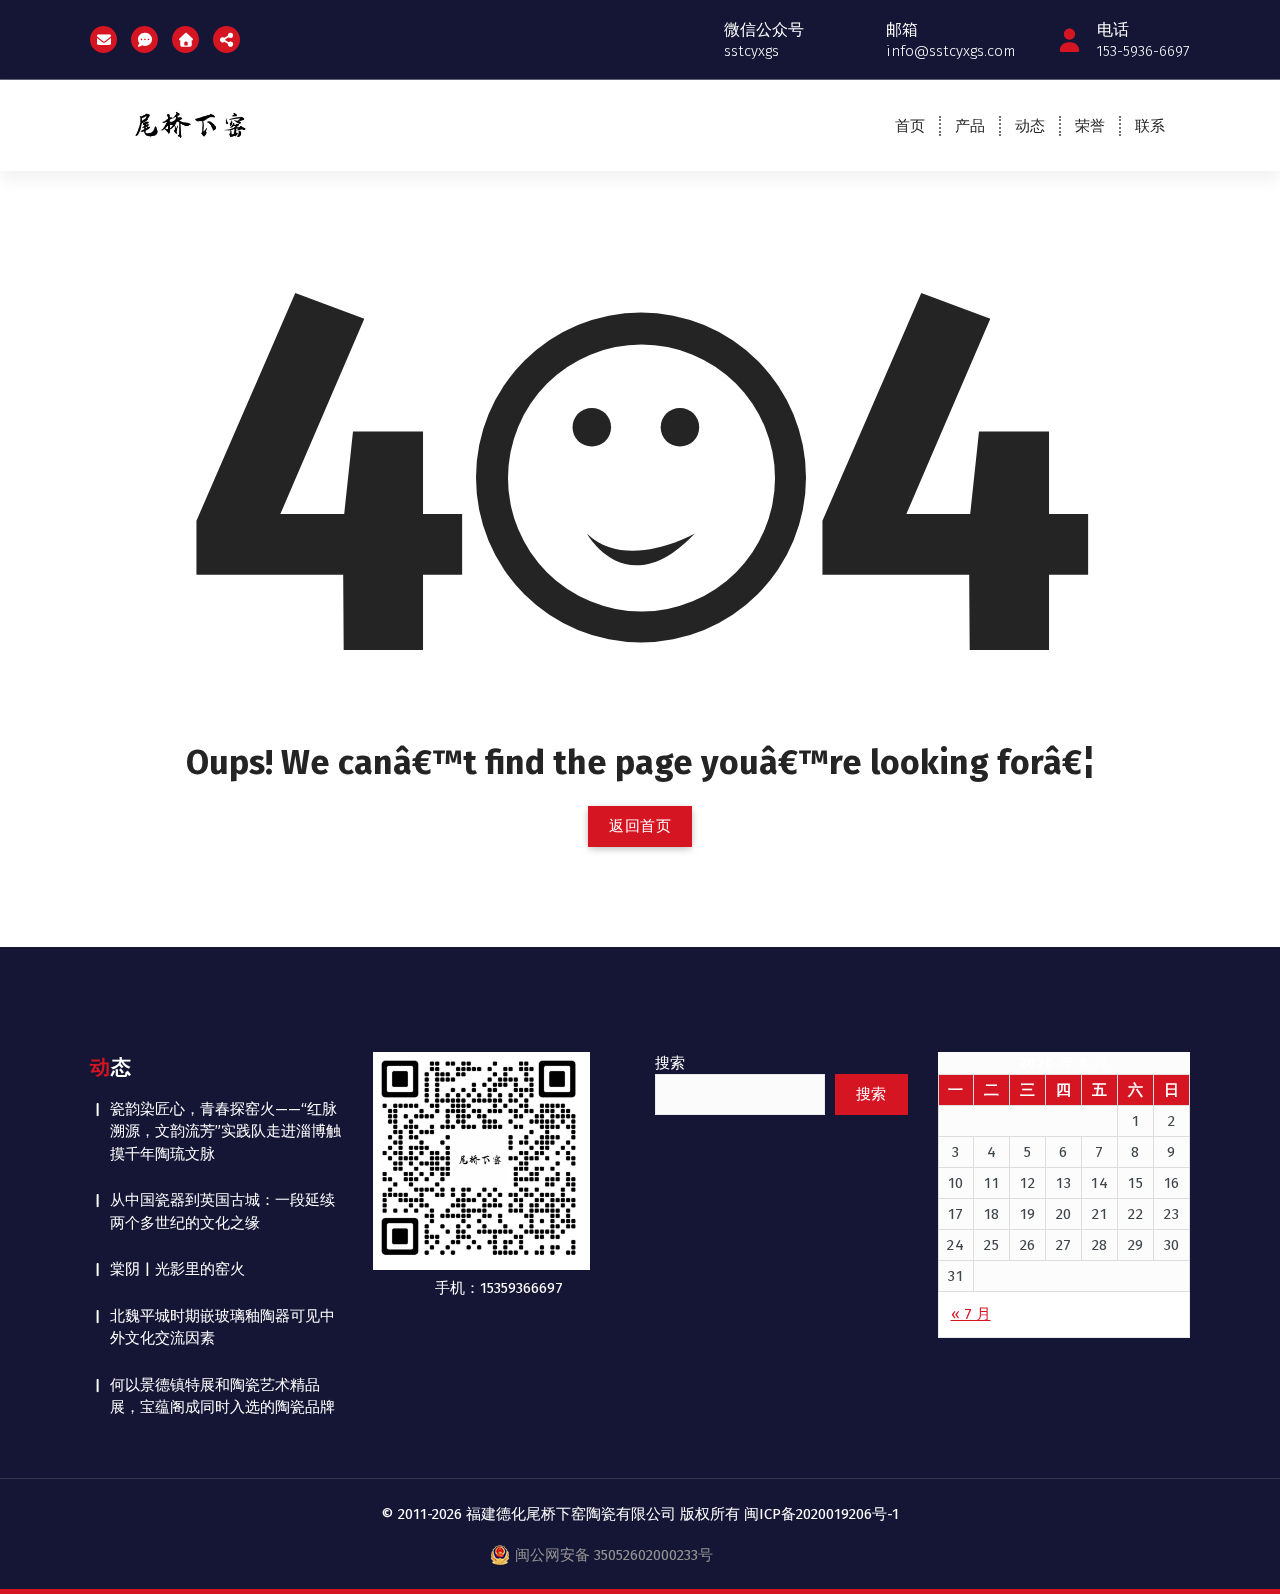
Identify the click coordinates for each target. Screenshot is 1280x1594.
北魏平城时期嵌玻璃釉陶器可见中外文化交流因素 (222, 1327)
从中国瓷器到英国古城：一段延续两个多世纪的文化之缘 (222, 1211)
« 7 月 (971, 1314)
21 (1099, 1214)
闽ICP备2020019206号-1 (821, 1514)
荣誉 (1090, 126)
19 (1028, 1214)
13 (1063, 1183)
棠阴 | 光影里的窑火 (177, 1269)
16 (1172, 1183)
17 (956, 1214)
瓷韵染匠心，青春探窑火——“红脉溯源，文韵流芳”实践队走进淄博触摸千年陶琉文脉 (225, 1131)
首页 (910, 126)
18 (992, 1214)
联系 (1150, 126)
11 (991, 1183)
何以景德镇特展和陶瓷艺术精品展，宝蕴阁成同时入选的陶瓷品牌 (222, 1396)
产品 (970, 126)
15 (1135, 1183)
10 (956, 1183)
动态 (1030, 126)
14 (1099, 1183)
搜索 (670, 1063)
